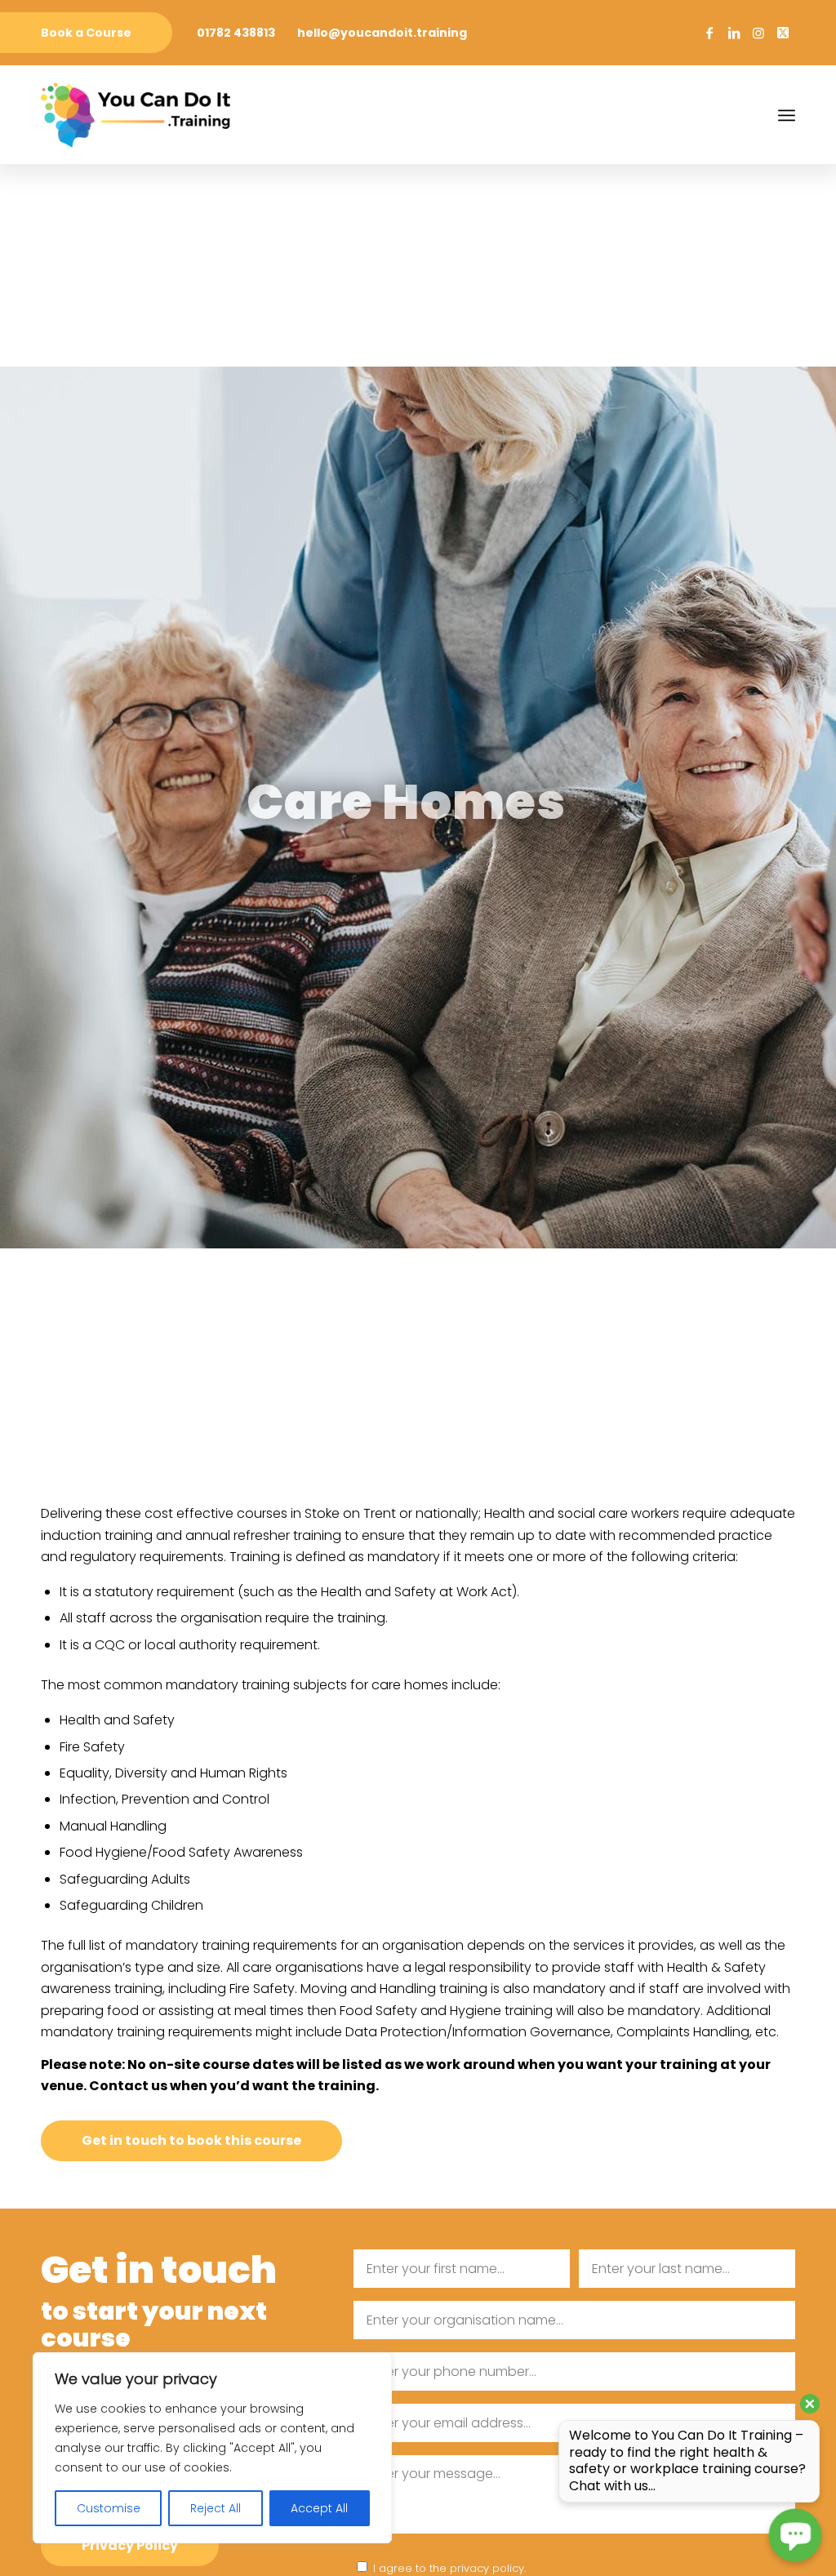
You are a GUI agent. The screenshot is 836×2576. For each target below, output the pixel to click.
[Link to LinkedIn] (734, 33)
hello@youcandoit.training (382, 33)
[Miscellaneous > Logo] (136, 115)
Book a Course (86, 33)
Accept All (319, 2508)
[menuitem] (86, 33)
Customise (109, 2508)
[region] (212, 2448)
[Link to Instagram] (758, 33)
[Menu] (787, 115)
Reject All (216, 2508)
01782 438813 (236, 33)
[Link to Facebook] (709, 33)
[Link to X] (783, 33)
